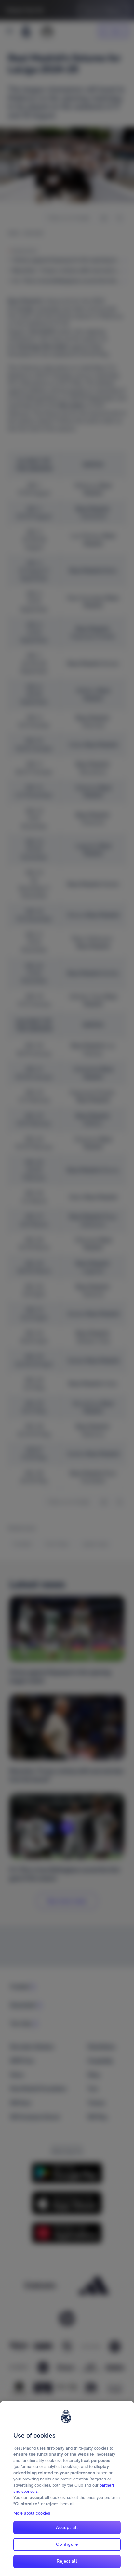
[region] (67, 2489)
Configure (67, 2544)
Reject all (67, 2561)
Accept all (67, 2527)
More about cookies (32, 2513)
